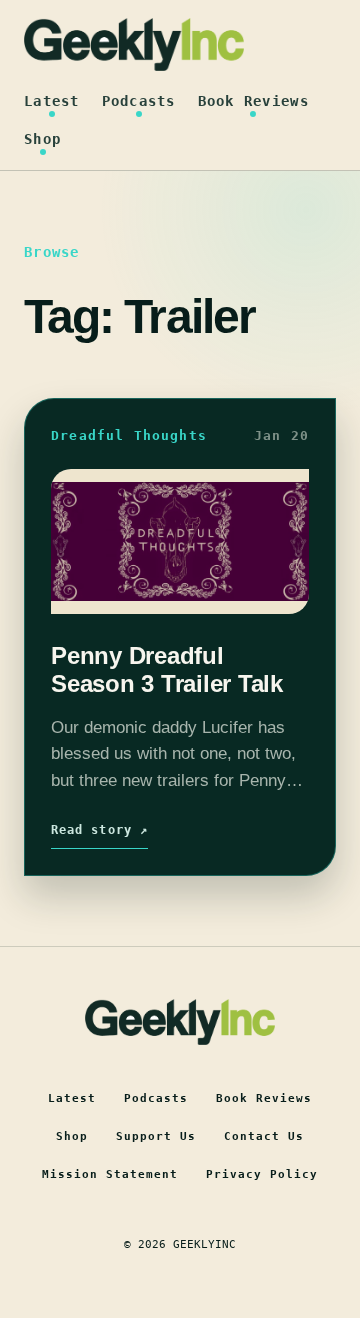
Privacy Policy (262, 1174)
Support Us (156, 1136)
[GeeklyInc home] (134, 44)
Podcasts (139, 101)
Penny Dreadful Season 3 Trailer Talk (167, 669)
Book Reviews (253, 101)
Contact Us (264, 1136)
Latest (52, 101)
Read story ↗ (99, 830)
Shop (42, 139)
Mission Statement (110, 1174)
